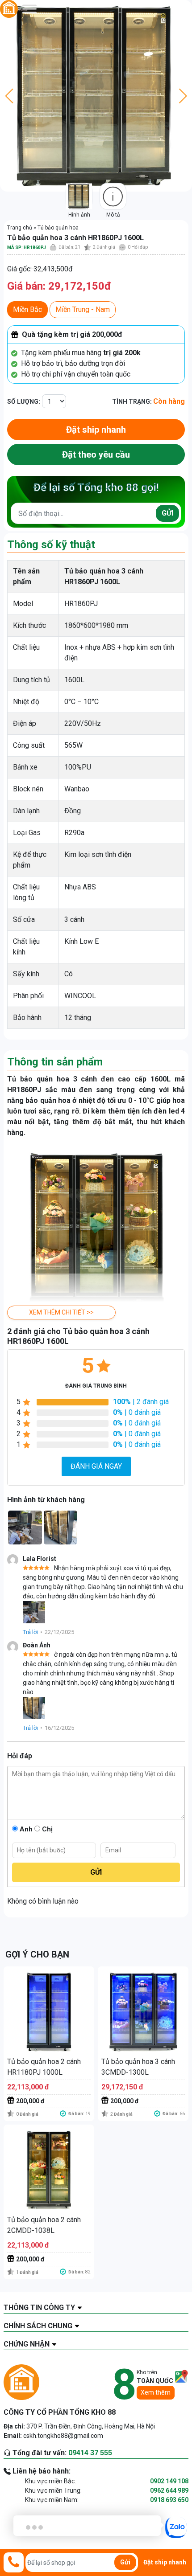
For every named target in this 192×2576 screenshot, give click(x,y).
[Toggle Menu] (29, 9)
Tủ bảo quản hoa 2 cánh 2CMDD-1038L (44, 2225)
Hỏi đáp (138, 247)
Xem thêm (156, 2392)
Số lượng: (24, 401)
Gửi (167, 513)
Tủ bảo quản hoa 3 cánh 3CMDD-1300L (138, 2067)
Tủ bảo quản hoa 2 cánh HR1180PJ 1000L (44, 2067)
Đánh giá (104, 247)
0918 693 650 (169, 2500)
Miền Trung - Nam (83, 309)
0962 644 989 (169, 2490)
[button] (61, 1313)
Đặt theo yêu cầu (96, 455)
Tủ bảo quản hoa (58, 228)
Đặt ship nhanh (96, 430)
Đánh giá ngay (96, 1466)
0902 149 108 (169, 2481)
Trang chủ (20, 228)
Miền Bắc (27, 309)
